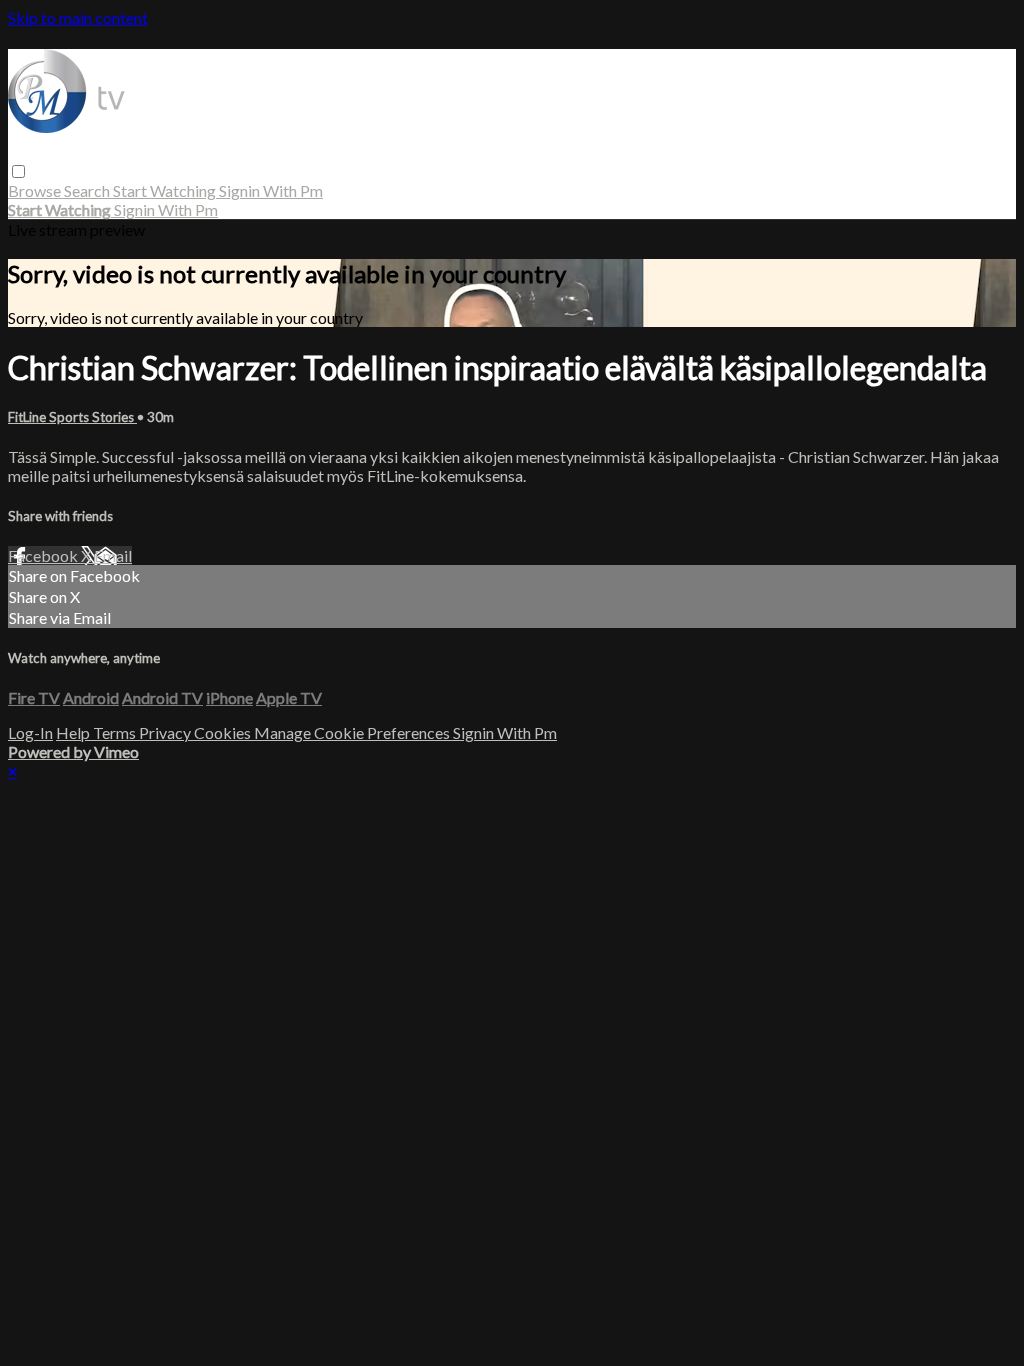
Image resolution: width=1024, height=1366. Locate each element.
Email (113, 555)
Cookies (224, 732)
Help (74, 732)
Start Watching (166, 190)
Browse (36, 190)
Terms (116, 732)
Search (88, 190)
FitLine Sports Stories (72, 417)
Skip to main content (78, 17)
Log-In (30, 732)
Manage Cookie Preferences (353, 732)
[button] (18, 171)
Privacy (166, 732)
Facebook (44, 555)
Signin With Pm (271, 190)
